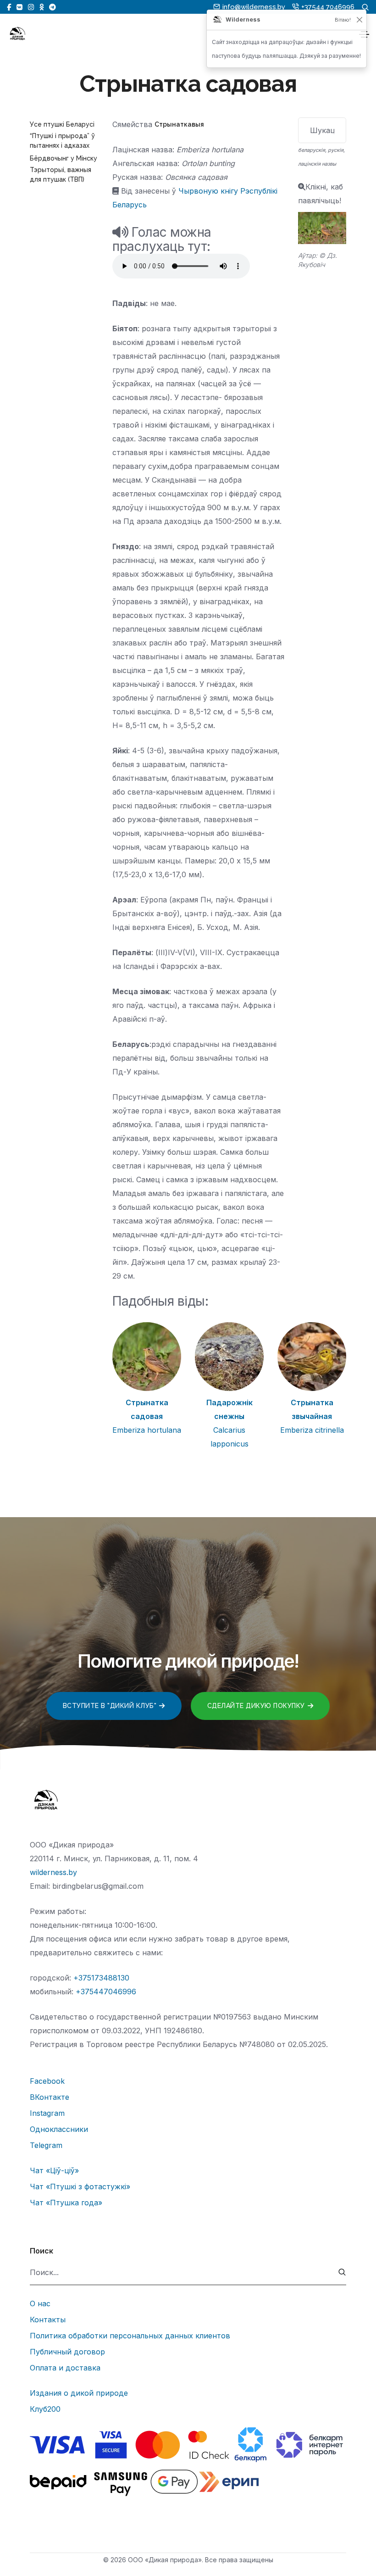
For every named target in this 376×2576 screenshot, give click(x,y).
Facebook (47, 2081)
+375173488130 (101, 1978)
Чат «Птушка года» (66, 2203)
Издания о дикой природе (79, 2393)
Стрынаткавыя (179, 124)
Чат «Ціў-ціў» (54, 2170)
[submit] (342, 2273)
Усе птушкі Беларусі (62, 124)
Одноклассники (59, 2129)
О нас (40, 2303)
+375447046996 (106, 1992)
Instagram (47, 2113)
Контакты (48, 2320)
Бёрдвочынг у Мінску (64, 158)
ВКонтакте (50, 2097)
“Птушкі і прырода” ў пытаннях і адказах (62, 141)
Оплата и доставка (65, 2368)
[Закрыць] (359, 20)
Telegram (46, 2145)
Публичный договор (67, 2352)
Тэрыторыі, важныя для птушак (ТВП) (61, 175)
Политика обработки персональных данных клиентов (130, 2336)
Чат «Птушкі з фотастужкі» (80, 2187)
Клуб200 (45, 2409)
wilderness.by (53, 1872)
